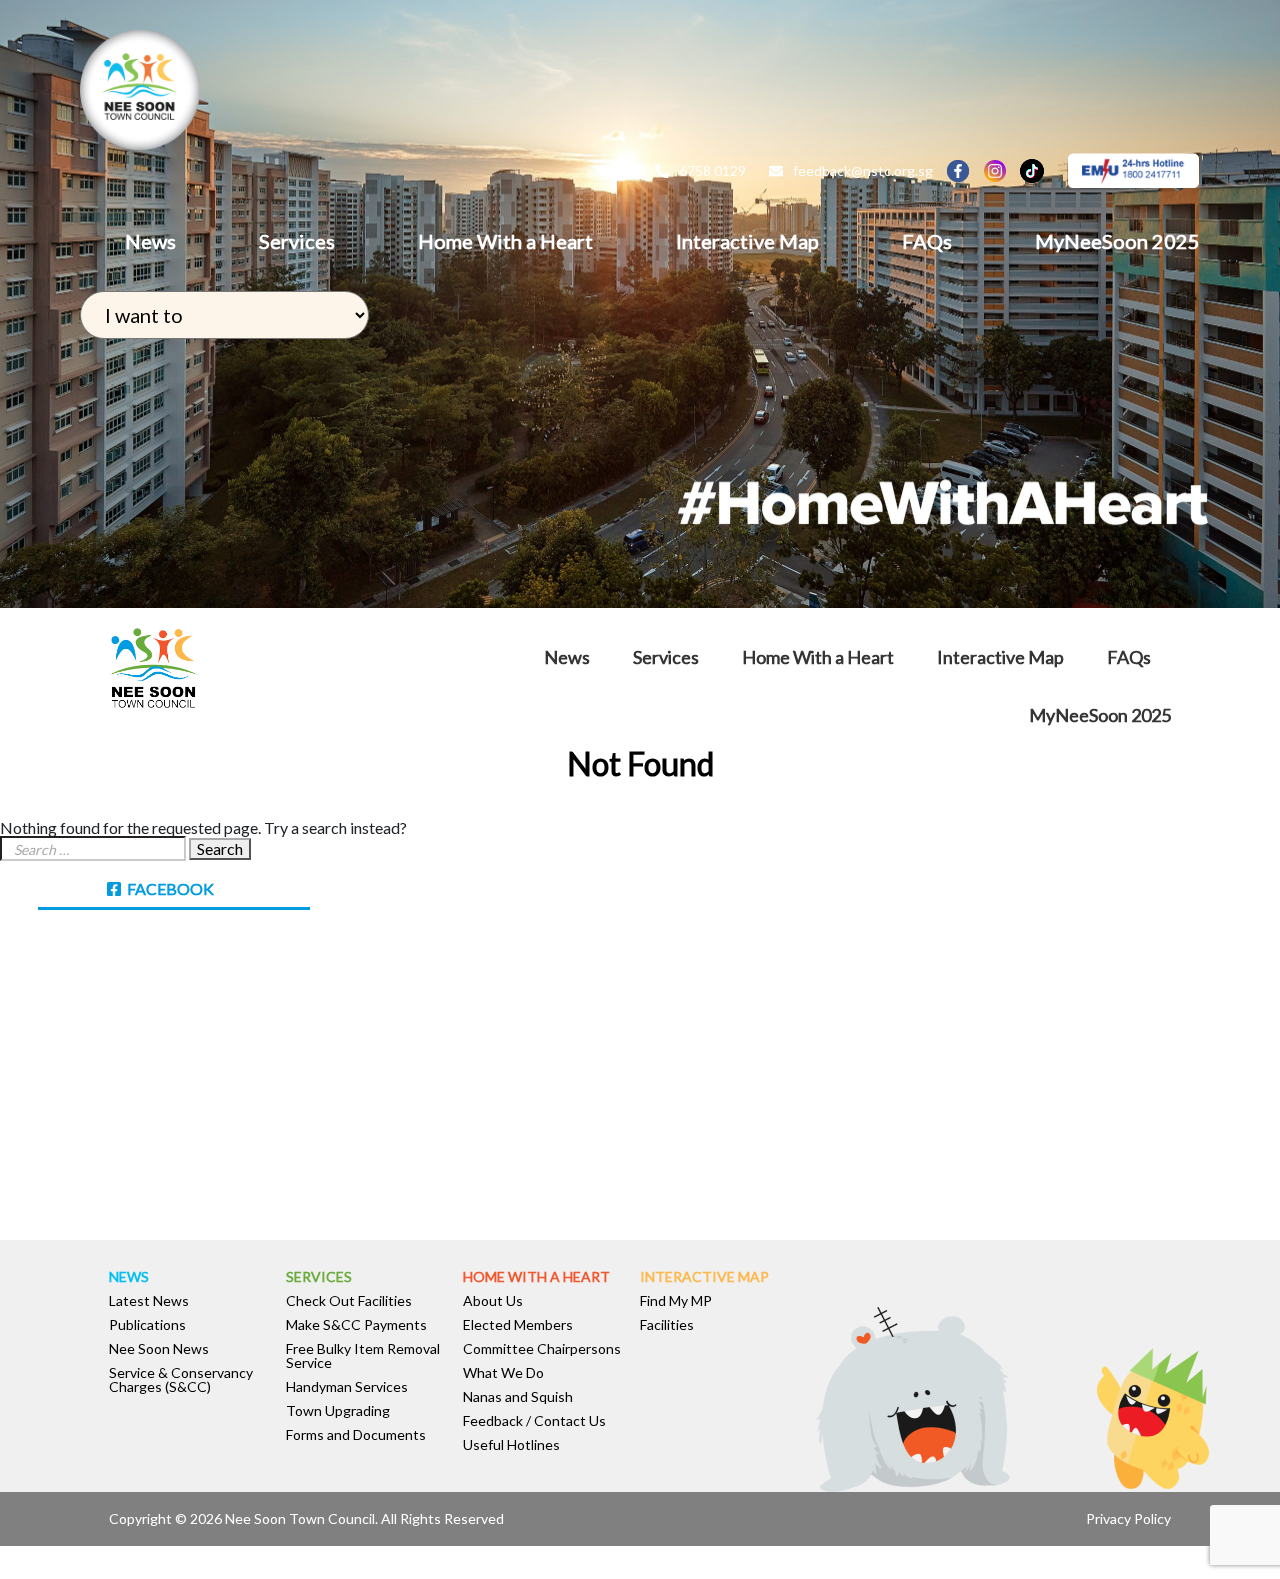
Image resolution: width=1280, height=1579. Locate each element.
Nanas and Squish (518, 1397)
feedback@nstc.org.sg (863, 171)
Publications (147, 1325)
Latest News (149, 1301)
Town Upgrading (338, 1411)
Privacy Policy (1128, 1518)
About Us (493, 1301)
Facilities (667, 1325)
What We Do (503, 1373)
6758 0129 (712, 171)
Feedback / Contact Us (534, 1421)
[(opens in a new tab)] (126, 963)
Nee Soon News (159, 1349)
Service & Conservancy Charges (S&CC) (181, 1380)
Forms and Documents (356, 1435)
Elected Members (518, 1325)
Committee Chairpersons (542, 1349)
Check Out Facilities (349, 1301)
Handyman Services (347, 1387)
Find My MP (676, 1301)
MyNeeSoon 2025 (1117, 241)
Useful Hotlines (511, 1445)
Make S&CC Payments (356, 1325)
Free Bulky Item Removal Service (363, 1356)
